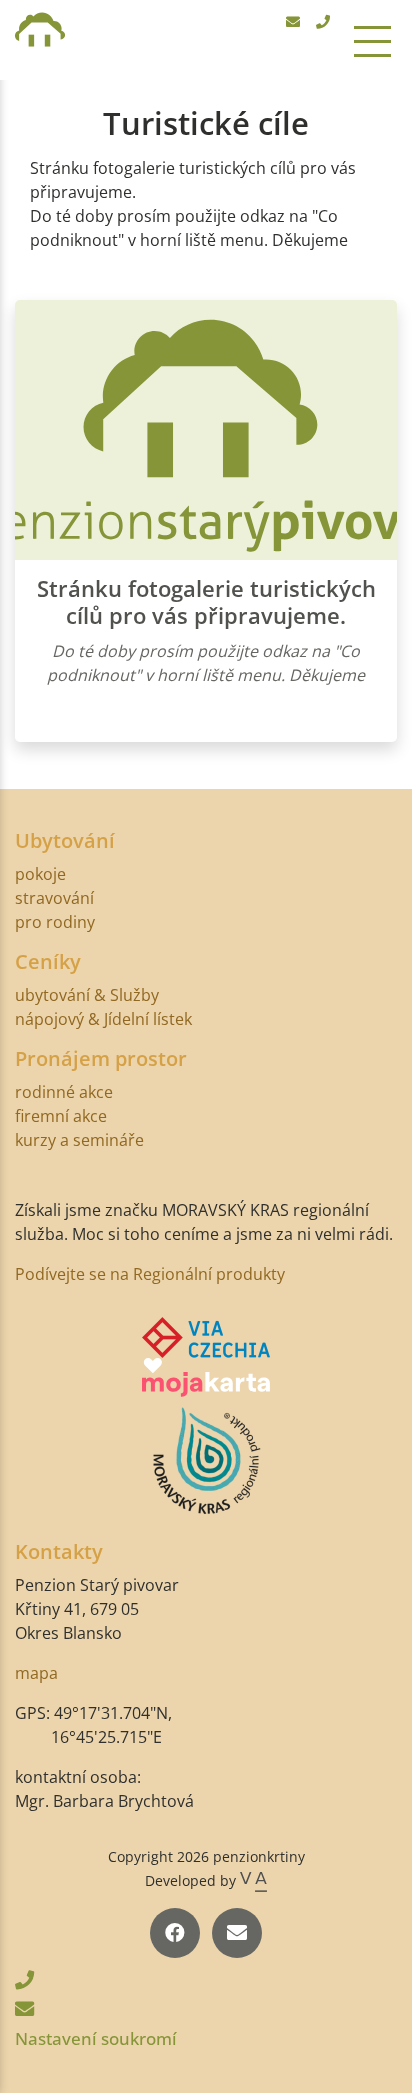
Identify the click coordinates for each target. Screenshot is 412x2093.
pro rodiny (55, 922)
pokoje (40, 874)
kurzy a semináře (79, 1140)
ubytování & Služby (87, 995)
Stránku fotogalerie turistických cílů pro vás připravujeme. (206, 602)
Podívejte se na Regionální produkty (150, 1274)
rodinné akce (64, 1092)
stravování (54, 898)
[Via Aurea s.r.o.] (253, 1880)
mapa (36, 1673)
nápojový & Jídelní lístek (103, 1019)
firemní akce (61, 1116)
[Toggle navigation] (372, 40)
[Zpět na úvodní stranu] (40, 40)
